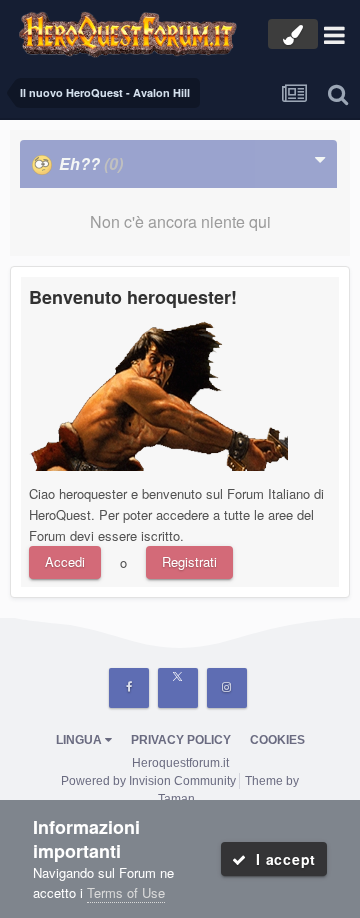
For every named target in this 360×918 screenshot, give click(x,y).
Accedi (65, 561)
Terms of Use (126, 892)
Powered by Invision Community (148, 781)
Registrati (189, 561)
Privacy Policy (181, 740)
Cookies (277, 740)
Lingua (80, 740)
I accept (281, 859)
